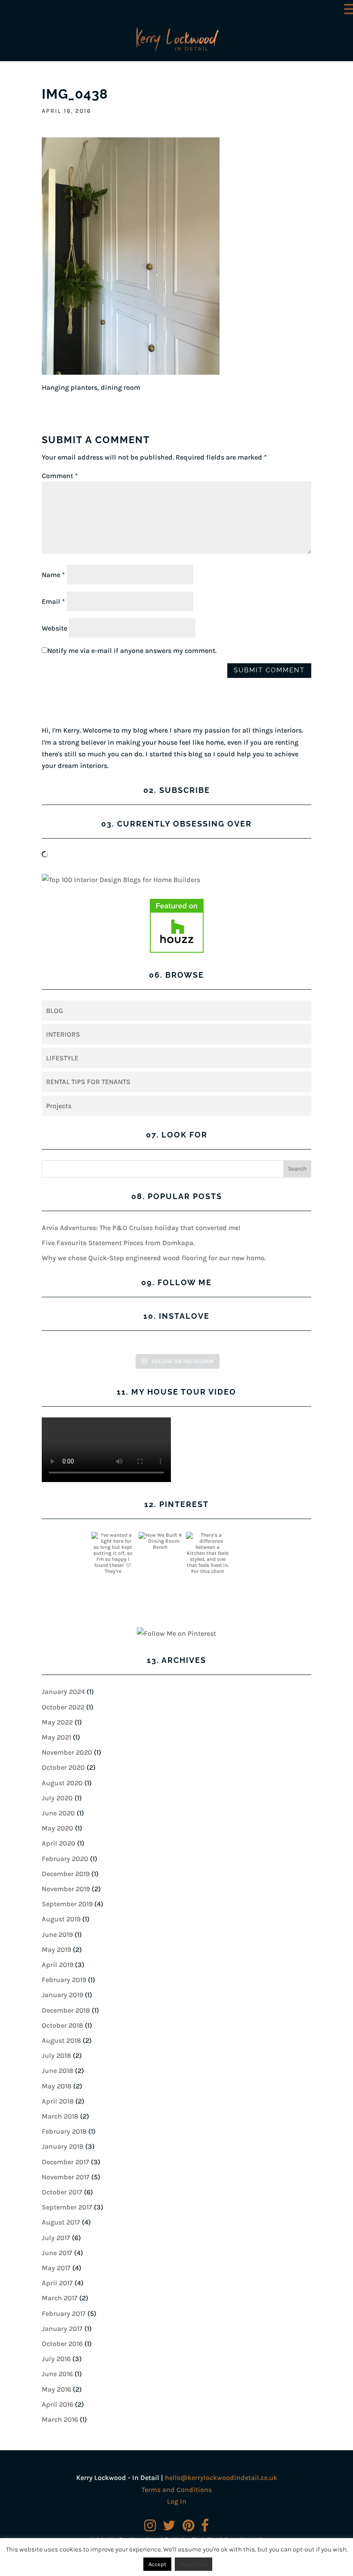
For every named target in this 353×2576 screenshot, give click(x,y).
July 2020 (57, 1798)
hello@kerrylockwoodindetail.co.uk (221, 2478)
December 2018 (66, 2010)
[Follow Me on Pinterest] (176, 1633)
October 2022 (63, 1707)
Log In (177, 2501)
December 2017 (65, 2162)
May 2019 (56, 1950)
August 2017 (61, 2222)
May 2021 (56, 1737)
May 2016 (56, 2389)
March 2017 (60, 2298)
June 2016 (57, 2374)
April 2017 (57, 2283)
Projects (59, 1106)
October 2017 (62, 2192)
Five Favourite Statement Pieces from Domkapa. (118, 1243)
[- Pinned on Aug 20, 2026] (65, 1535)
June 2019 (57, 1934)
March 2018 (60, 2116)
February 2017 (64, 2313)
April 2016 (57, 2404)
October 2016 (62, 2344)
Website (54, 628)
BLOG (55, 1011)
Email (53, 601)
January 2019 (62, 1995)
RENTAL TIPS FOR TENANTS (88, 1082)
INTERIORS (63, 1034)
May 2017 (56, 2268)
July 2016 (56, 2359)
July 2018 (56, 2056)
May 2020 (57, 1828)
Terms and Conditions (177, 2490)
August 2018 (61, 2040)
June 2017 (57, 2253)
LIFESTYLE (62, 1058)
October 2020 (63, 1767)
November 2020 (67, 1752)
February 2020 (65, 1859)
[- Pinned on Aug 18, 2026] (255, 1535)
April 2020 (59, 1843)
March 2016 (60, 2419)
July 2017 (56, 2238)
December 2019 (66, 1874)
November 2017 (66, 2177)
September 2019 (67, 1904)
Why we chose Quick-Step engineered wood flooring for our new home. (154, 1258)
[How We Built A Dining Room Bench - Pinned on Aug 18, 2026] (160, 1541)
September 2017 (67, 2207)
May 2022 (57, 1722)
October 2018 (62, 2025)
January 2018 (63, 2146)
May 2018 (57, 2086)
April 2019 (57, 1965)
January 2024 (63, 1692)
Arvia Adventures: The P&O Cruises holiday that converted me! (141, 1228)
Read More (194, 2564)
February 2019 (64, 1980)
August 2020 (62, 1783)
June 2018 (57, 2071)
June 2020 (58, 1813)
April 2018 (58, 2101)
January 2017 (62, 2329)
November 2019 (66, 1889)
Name (53, 575)
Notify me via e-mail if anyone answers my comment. (132, 651)
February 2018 (64, 2131)
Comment (60, 476)
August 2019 (61, 1919)
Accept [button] (157, 2564)
